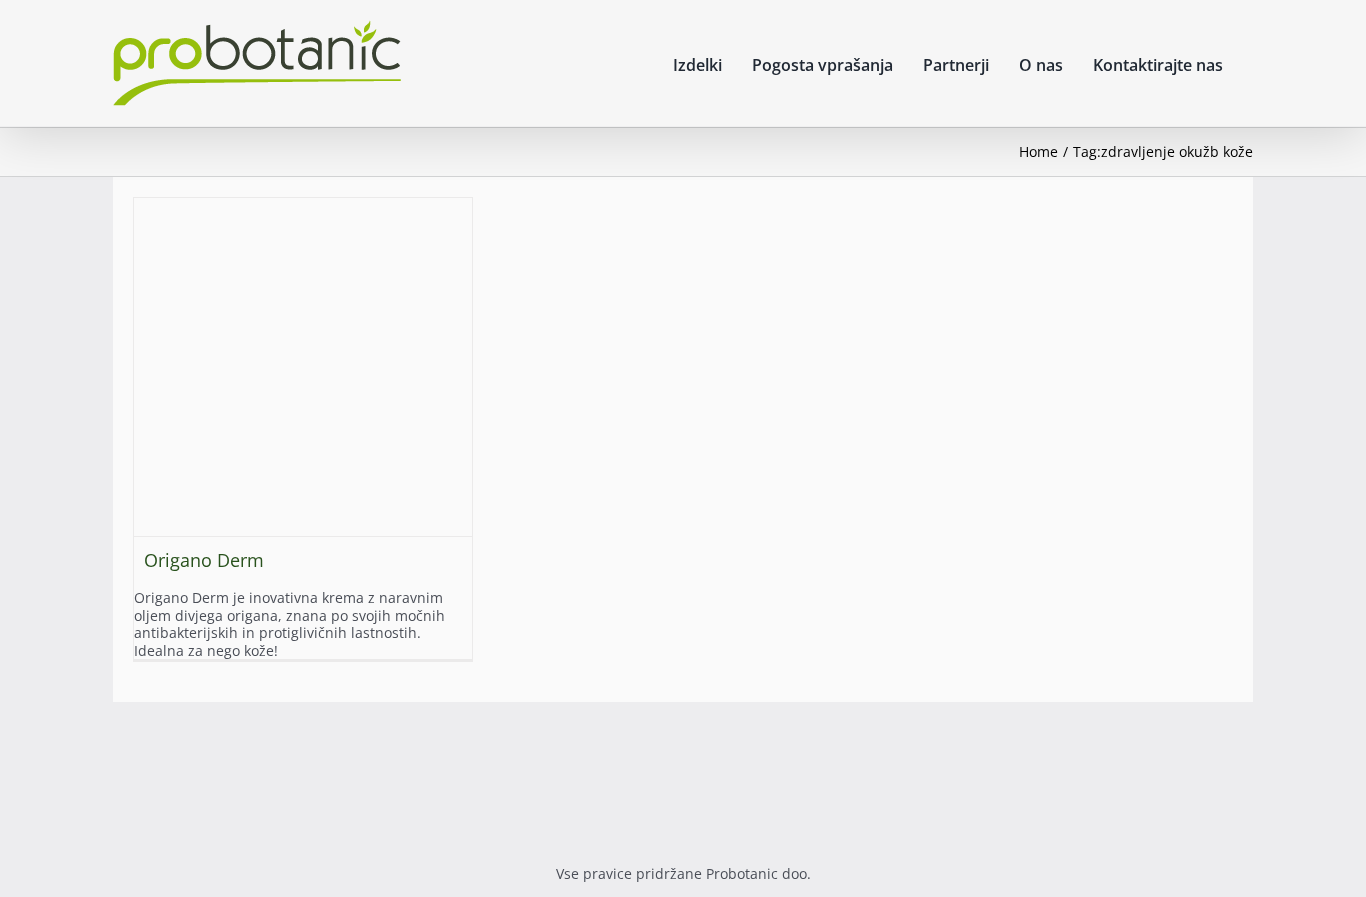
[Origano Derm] (303, 367)
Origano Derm (204, 560)
